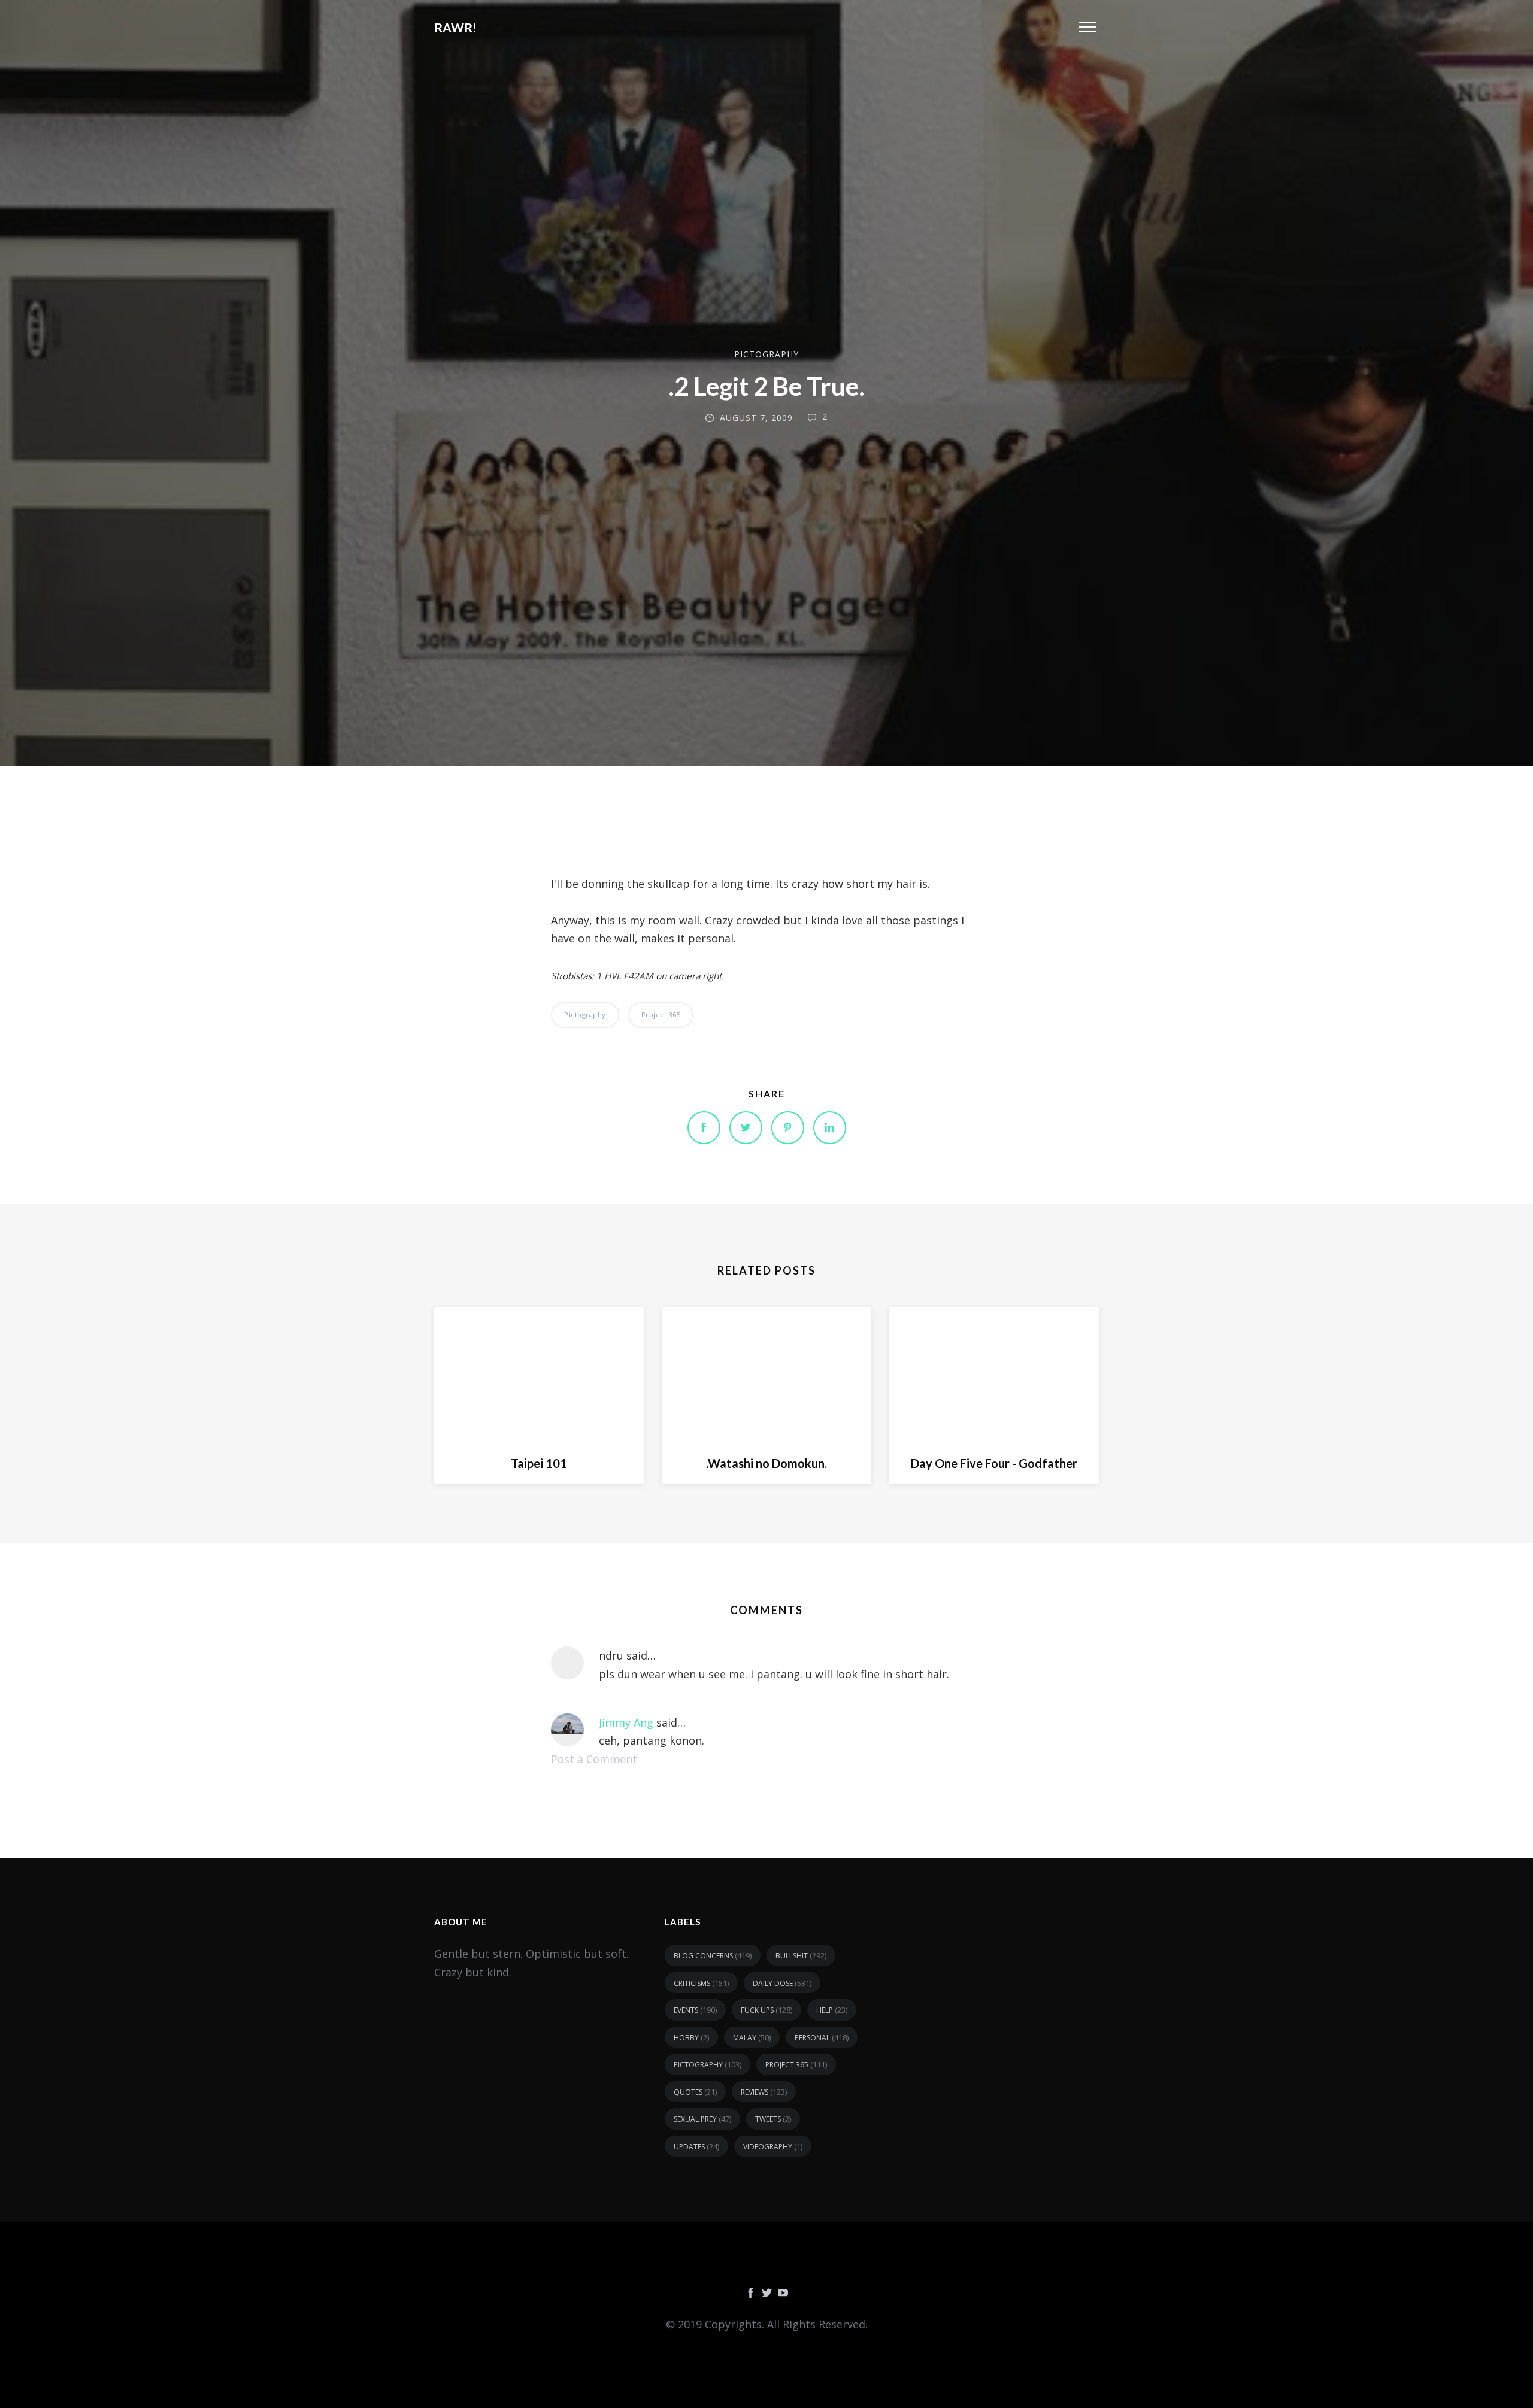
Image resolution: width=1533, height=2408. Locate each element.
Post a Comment (594, 1759)
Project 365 (661, 1015)
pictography (766, 354)
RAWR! (455, 27)
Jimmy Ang (626, 1722)
